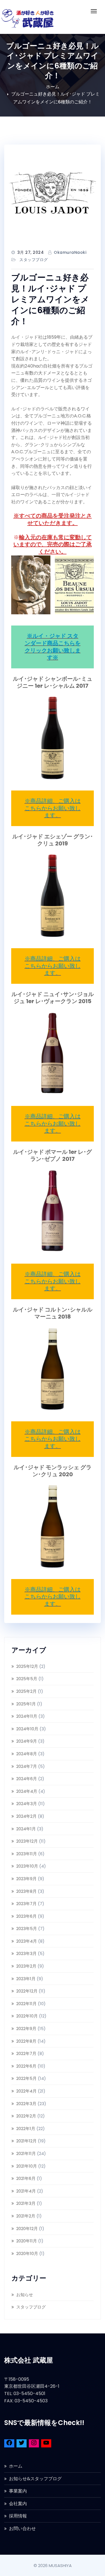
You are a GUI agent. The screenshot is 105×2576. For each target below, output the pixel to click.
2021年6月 (26, 2178)
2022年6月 (26, 2066)
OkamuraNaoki (70, 252)
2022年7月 (26, 2053)
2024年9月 (27, 1741)
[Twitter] (22, 2444)
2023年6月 (26, 1916)
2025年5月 (27, 1679)
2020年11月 (27, 2241)
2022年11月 (26, 2004)
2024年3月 (27, 1804)
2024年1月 (26, 1829)
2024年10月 (27, 1729)
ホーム (53, 87)
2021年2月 (26, 2216)
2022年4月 (26, 2091)
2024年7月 (27, 1766)
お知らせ (25, 2295)
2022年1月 (26, 2129)
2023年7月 (26, 1904)
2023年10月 (27, 1866)
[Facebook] (9, 2444)
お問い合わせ (22, 2529)
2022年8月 (26, 2041)
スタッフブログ (34, 260)
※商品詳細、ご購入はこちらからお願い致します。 (53, 808)
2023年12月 (27, 1841)
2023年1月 (26, 1979)
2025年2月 (26, 1691)
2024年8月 (27, 1754)
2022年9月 (26, 2029)
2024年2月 (26, 1816)
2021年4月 (26, 2191)
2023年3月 (26, 1953)
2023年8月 (26, 1891)
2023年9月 (26, 1879)
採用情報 (18, 2516)
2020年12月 (27, 2229)
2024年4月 (27, 1791)
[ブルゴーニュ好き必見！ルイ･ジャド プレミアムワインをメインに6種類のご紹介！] (53, 193)
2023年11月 (27, 1854)
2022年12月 (27, 1991)
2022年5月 (26, 2078)
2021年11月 (26, 2153)
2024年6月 (27, 1779)
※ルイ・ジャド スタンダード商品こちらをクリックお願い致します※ (53, 647)
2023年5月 (27, 1928)
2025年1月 (26, 1704)
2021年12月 (26, 2141)
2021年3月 (26, 2203)
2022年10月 (27, 2016)
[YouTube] (46, 2444)
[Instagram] (34, 2444)
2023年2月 (26, 1966)
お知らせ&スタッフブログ (35, 2479)
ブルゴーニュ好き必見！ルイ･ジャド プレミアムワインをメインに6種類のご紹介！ (50, 299)
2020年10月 (27, 2253)
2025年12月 (27, 1666)
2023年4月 (27, 1941)
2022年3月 (26, 2104)
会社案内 (18, 2504)
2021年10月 (27, 2166)
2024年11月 (27, 1716)
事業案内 (18, 2491)
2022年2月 (26, 2116)
